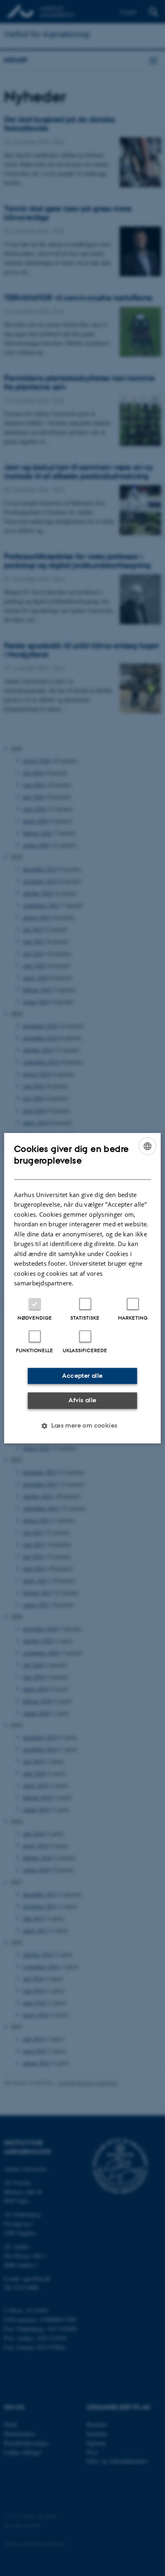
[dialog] (82, 1288)
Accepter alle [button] (82, 1376)
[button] (82, 1426)
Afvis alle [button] (82, 1400)
